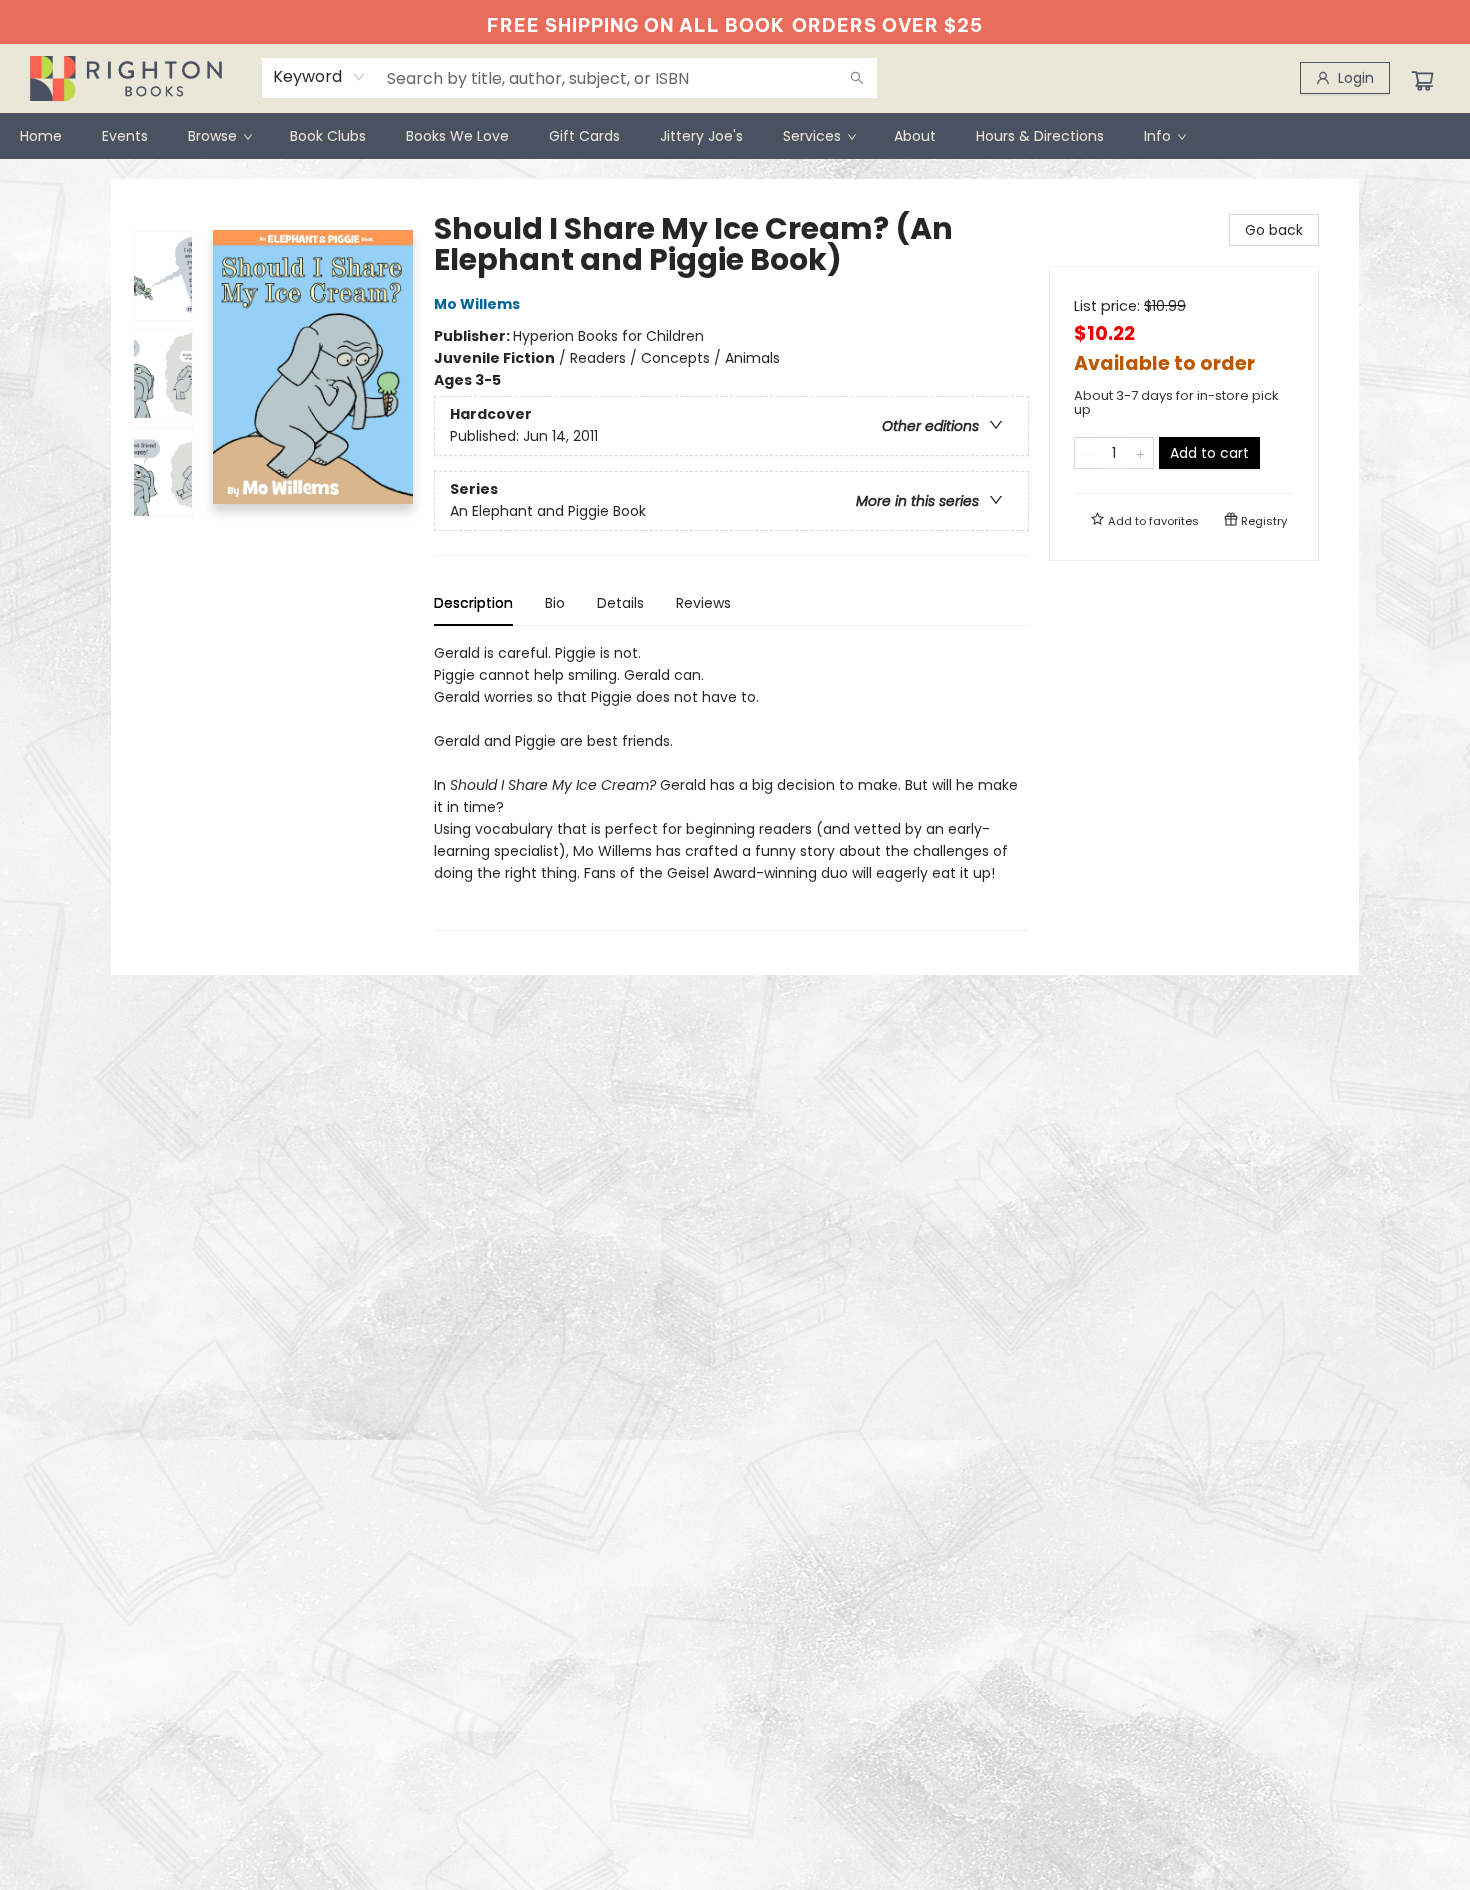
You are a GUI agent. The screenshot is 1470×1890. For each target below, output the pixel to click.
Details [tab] (620, 603)
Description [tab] (473, 603)
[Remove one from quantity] (1087, 453)
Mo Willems (477, 304)
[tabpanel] (731, 786)
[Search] (857, 78)
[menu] (735, 136)
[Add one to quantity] (1140, 453)
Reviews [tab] (703, 603)
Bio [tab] (555, 603)
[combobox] (319, 77)
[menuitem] (41, 136)
